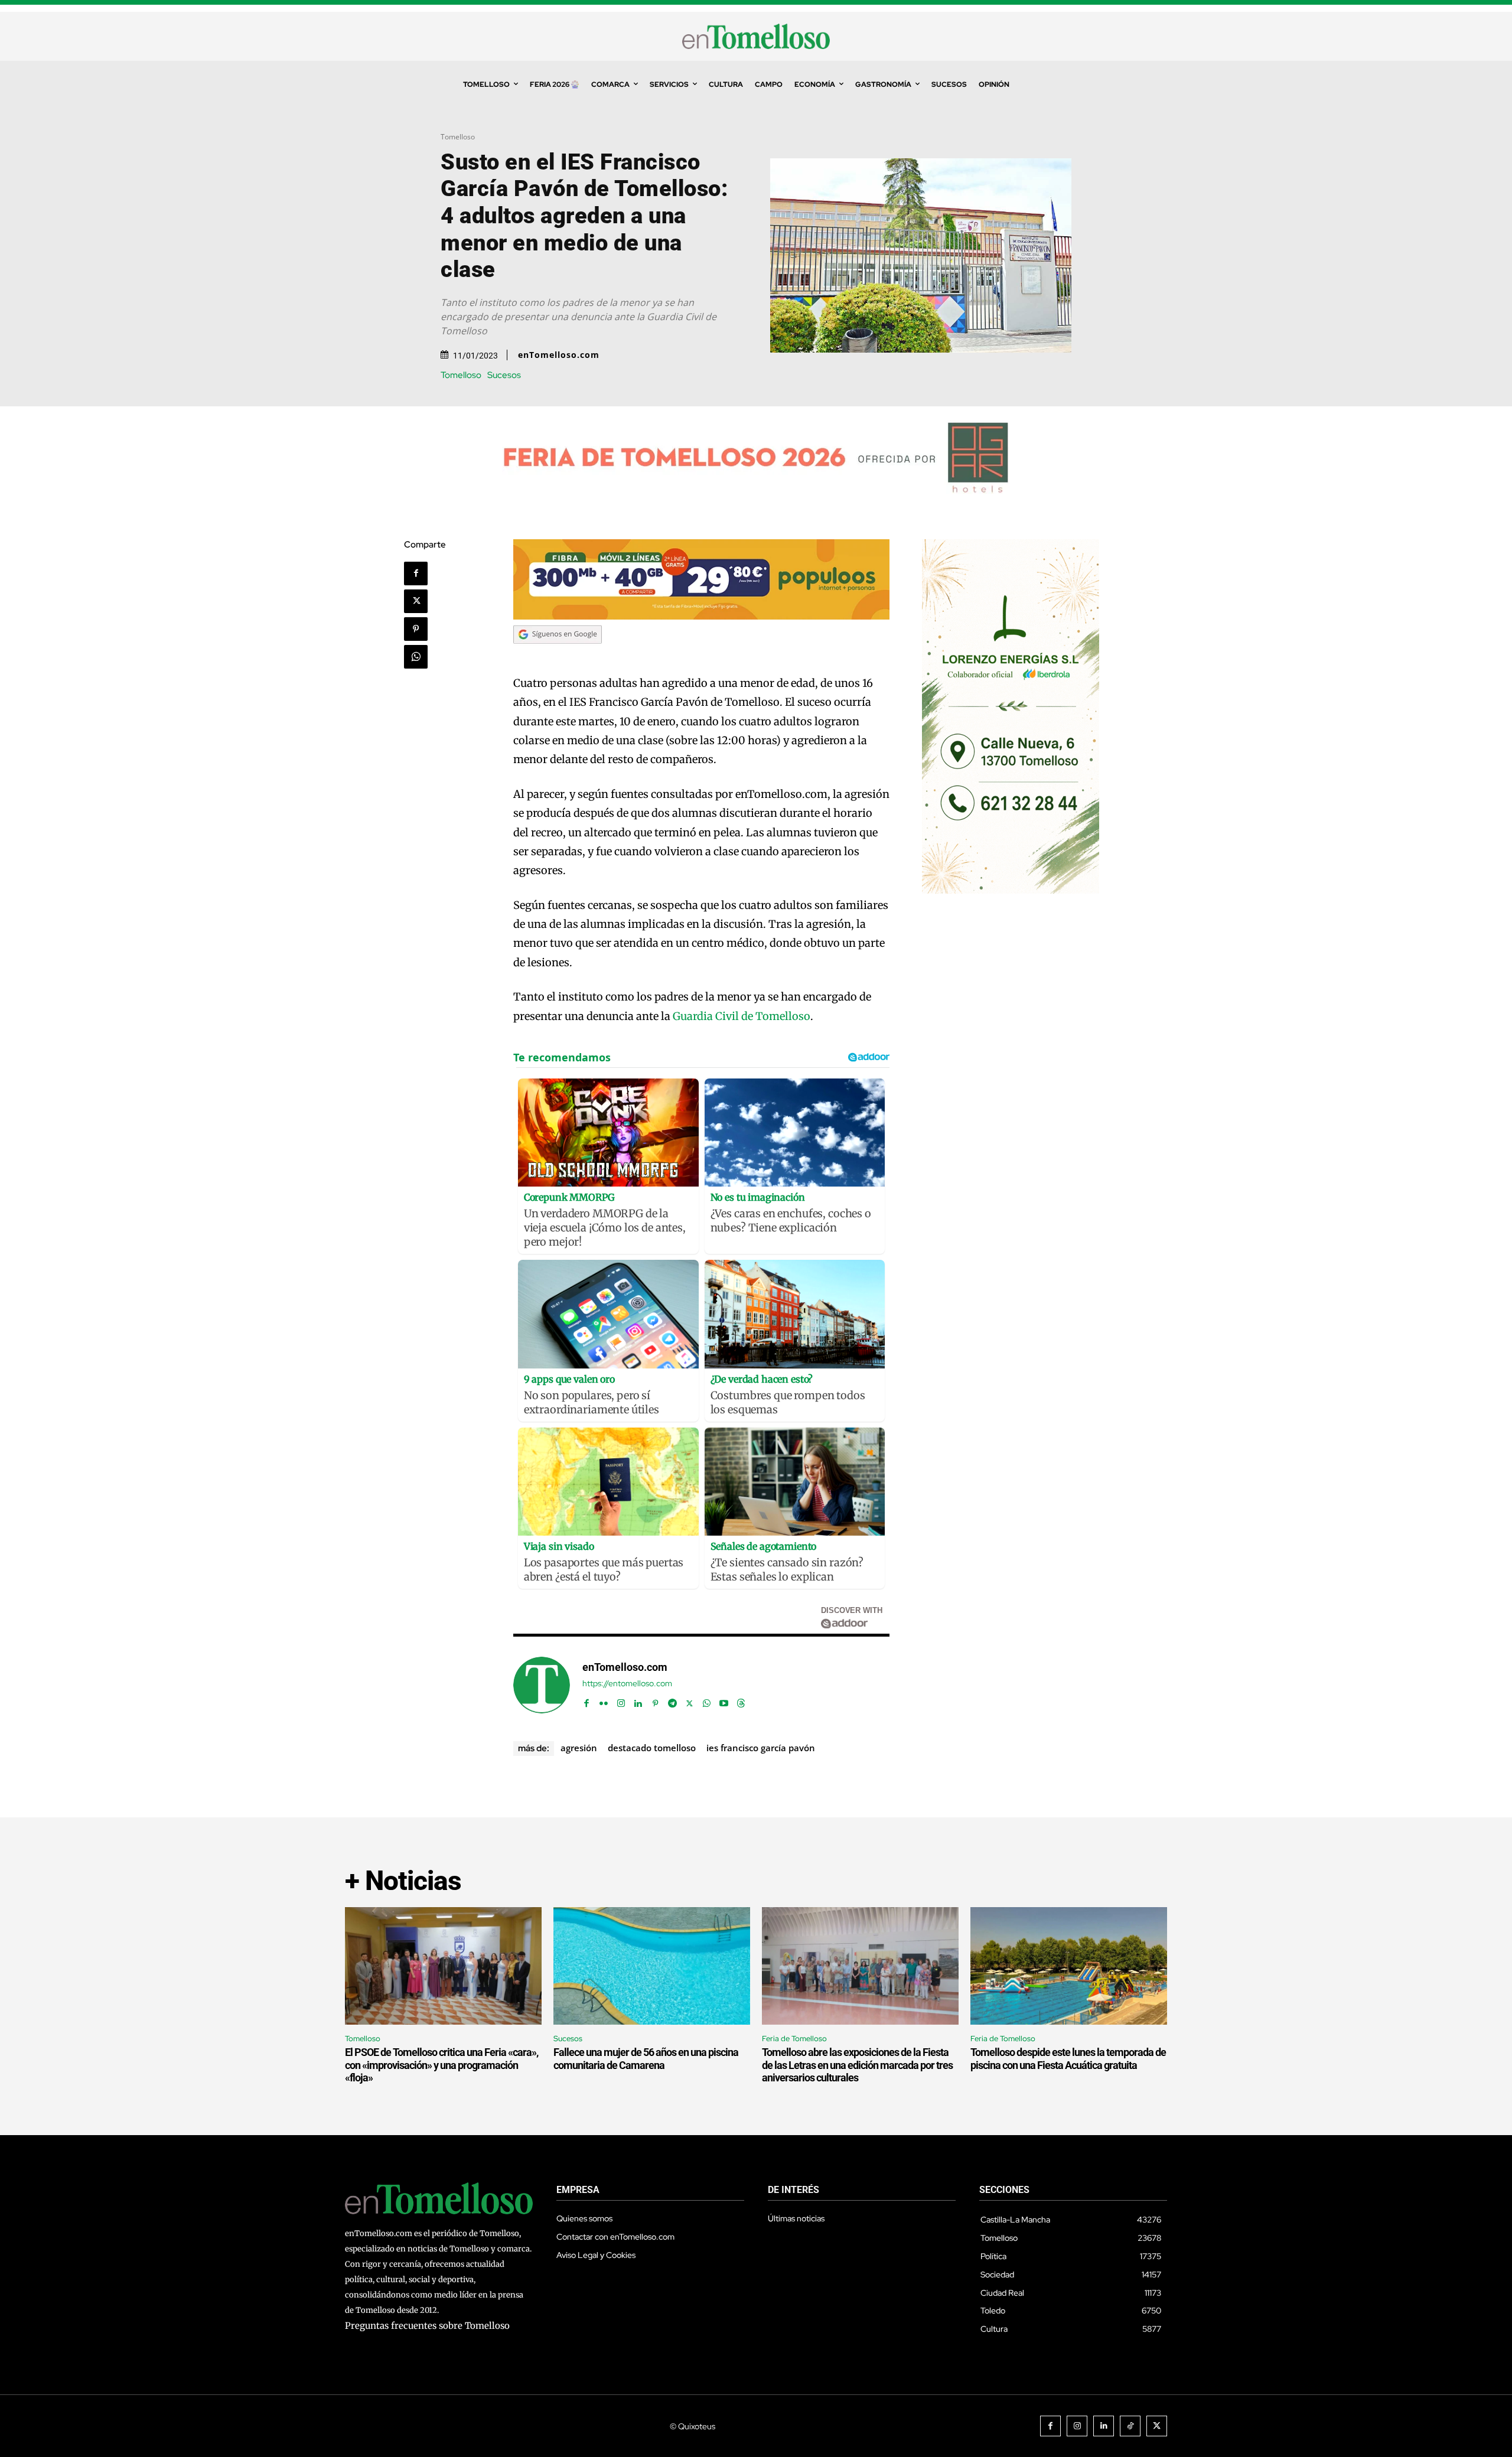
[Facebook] (416, 573)
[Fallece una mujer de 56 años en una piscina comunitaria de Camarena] (652, 1966)
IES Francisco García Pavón (761, 1748)
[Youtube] (724, 1701)
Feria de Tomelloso (794, 2039)
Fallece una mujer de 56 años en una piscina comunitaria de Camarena (646, 2059)
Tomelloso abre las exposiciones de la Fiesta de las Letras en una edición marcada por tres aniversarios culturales (857, 2065)
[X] (416, 601)
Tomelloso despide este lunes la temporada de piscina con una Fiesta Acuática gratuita (1068, 2059)
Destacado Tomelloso (652, 1748)
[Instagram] (621, 1701)
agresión (579, 1748)
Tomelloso (458, 137)
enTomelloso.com (559, 355)
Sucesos (504, 375)
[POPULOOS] (702, 616)
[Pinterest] (416, 629)
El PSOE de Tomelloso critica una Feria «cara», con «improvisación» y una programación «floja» (441, 2065)
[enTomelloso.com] (542, 1685)
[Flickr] (604, 1701)
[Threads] (741, 1701)
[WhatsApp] (416, 657)
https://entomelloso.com (627, 1684)
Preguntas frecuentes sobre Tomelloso (427, 2326)
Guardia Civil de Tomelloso (742, 1016)
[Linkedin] (638, 1701)
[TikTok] (1130, 2426)
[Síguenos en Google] (558, 655)
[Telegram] (672, 1701)
